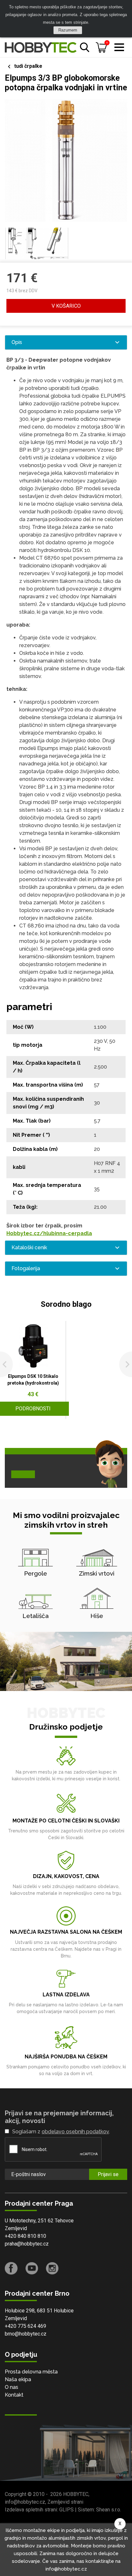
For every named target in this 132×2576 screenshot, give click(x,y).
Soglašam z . (61, 2132)
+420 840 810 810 (25, 2236)
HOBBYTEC (76, 2494)
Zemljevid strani (65, 2502)
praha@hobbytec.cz (27, 2244)
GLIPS (66, 2510)
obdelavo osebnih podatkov (75, 2132)
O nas (12, 2387)
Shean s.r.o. (109, 2510)
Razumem (68, 30)
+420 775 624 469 (25, 2326)
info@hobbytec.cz (25, 2502)
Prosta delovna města (31, 2372)
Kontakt (14, 2395)
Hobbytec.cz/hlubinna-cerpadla (49, 1233)
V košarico (66, 306)
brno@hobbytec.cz (26, 2334)
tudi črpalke (28, 66)
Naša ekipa (18, 2379)
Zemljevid (16, 2228)
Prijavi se (108, 2174)
